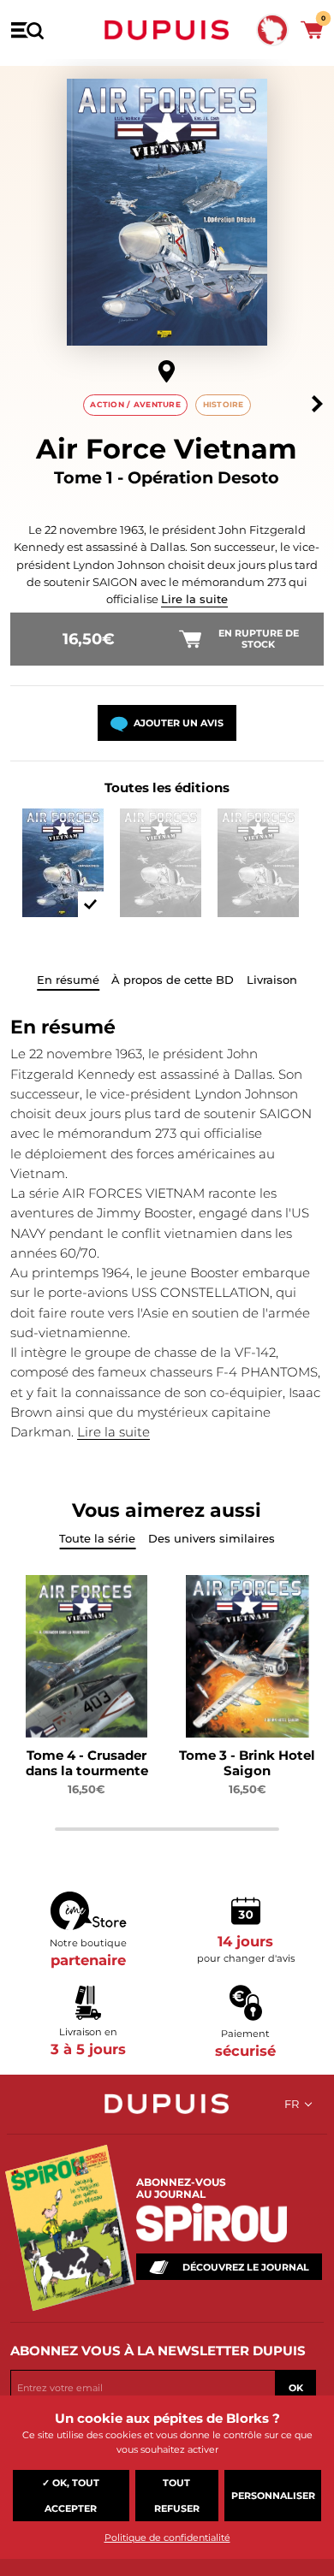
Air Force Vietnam (167, 449)
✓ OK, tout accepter (71, 2496)
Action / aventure (135, 404)
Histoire (224, 404)
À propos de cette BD (173, 980)
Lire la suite (194, 599)
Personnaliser (273, 2496)
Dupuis (167, 30)
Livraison (272, 980)
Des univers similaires (212, 1538)
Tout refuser (177, 2496)
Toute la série (97, 1538)
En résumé (68, 980)
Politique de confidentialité (167, 2538)
